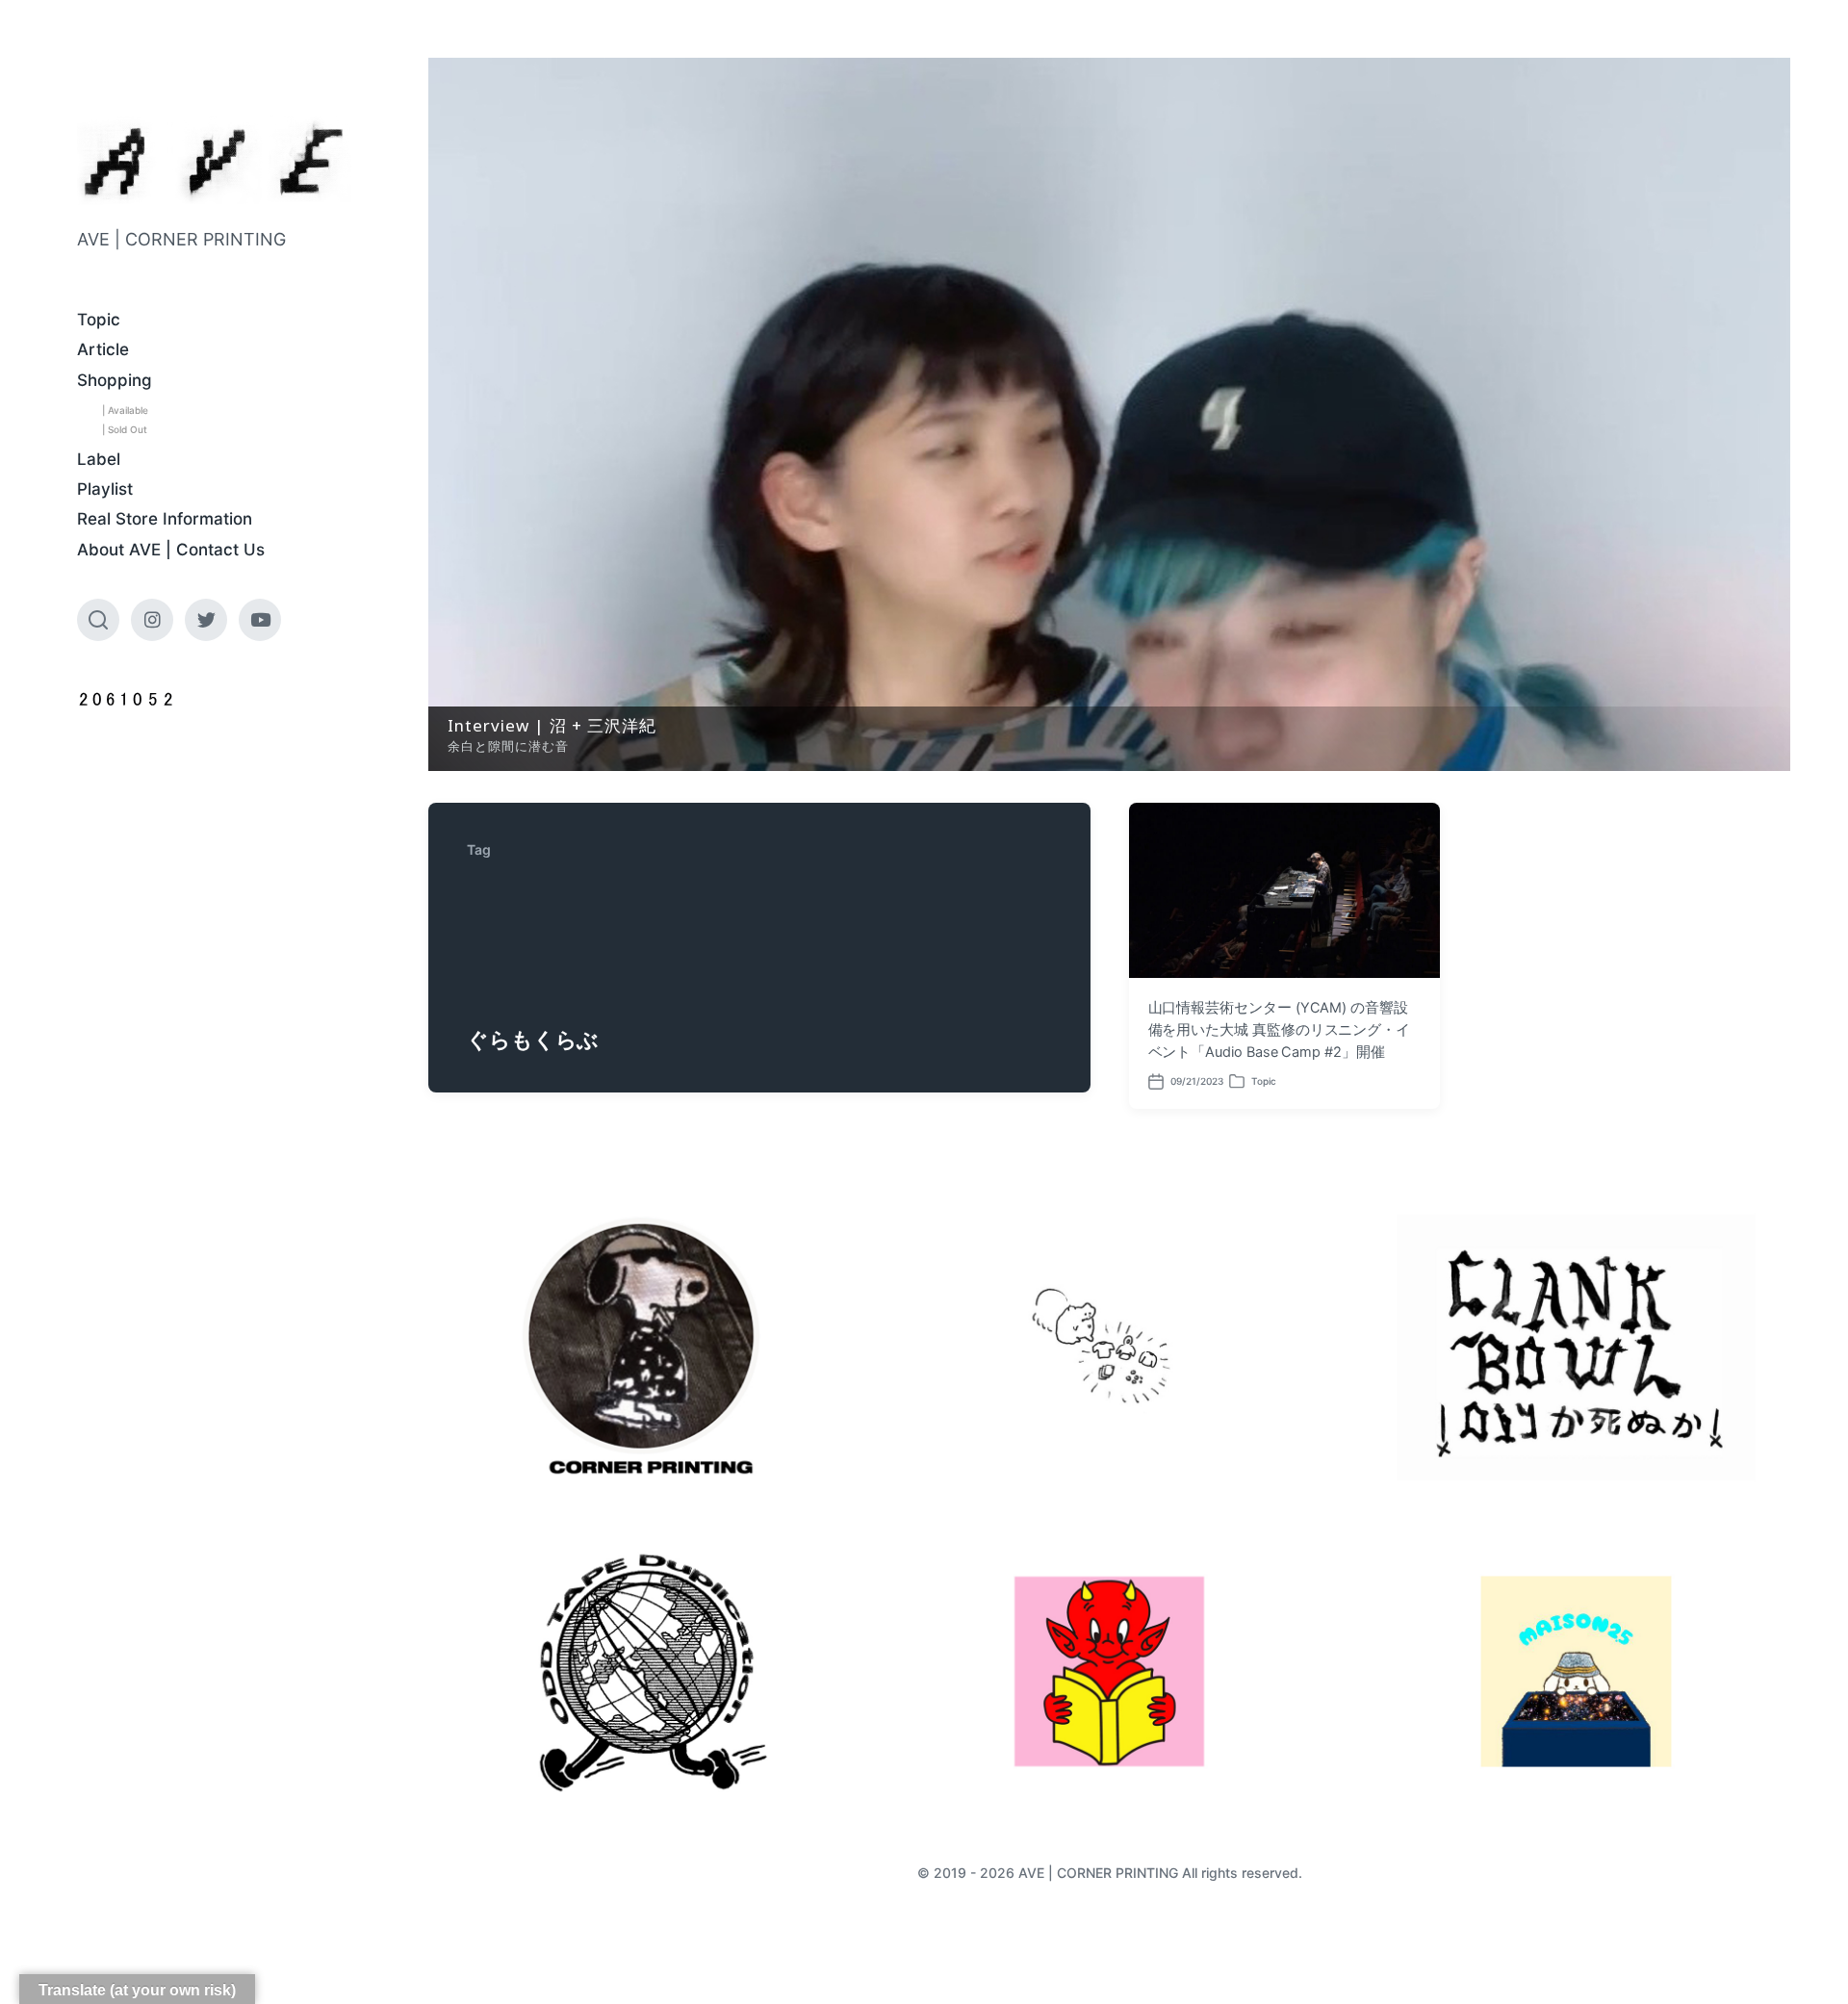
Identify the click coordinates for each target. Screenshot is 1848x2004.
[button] (1109, 414)
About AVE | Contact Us (171, 550)
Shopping (115, 380)
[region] (1109, 414)
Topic (99, 320)
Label (99, 459)
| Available (125, 410)
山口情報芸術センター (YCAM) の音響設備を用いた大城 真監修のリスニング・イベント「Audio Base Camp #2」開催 (1280, 1030)
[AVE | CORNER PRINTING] (214, 161)
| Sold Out (125, 429)
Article (103, 349)
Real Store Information (165, 519)
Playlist (105, 489)
